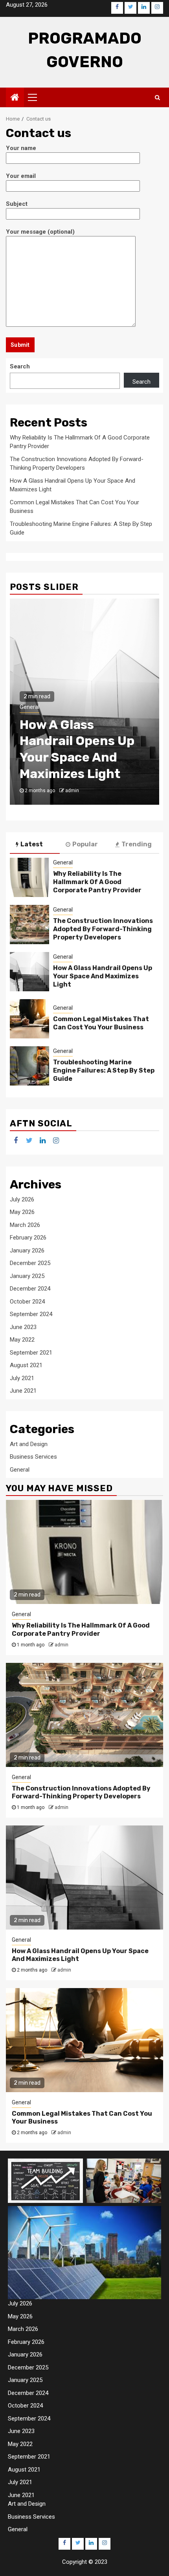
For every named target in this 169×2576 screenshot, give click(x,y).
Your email (21, 176)
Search (20, 366)
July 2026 (22, 1199)
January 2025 (27, 1276)
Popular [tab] (85, 844)
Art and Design (29, 1444)
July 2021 (22, 1378)
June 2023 (23, 1327)
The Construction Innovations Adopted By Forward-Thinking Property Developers (103, 929)
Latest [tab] (32, 844)
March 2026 (25, 1225)
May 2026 (22, 1212)
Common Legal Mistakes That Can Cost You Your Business (101, 1023)
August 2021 (26, 1365)
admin (72, 791)
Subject (17, 204)
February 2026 (28, 1238)
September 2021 (31, 1353)
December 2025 (30, 1263)
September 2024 (31, 1314)
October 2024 (27, 1302)
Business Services (33, 1457)
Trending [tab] (137, 844)
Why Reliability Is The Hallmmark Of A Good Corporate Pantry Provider (97, 882)
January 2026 (27, 1250)
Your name (21, 148)
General (29, 707)
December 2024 (30, 1289)
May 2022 (22, 1340)
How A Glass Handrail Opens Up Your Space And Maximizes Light (103, 976)
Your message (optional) (40, 232)
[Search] (157, 97)
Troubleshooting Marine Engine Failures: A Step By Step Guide (104, 1070)
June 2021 (23, 1391)
